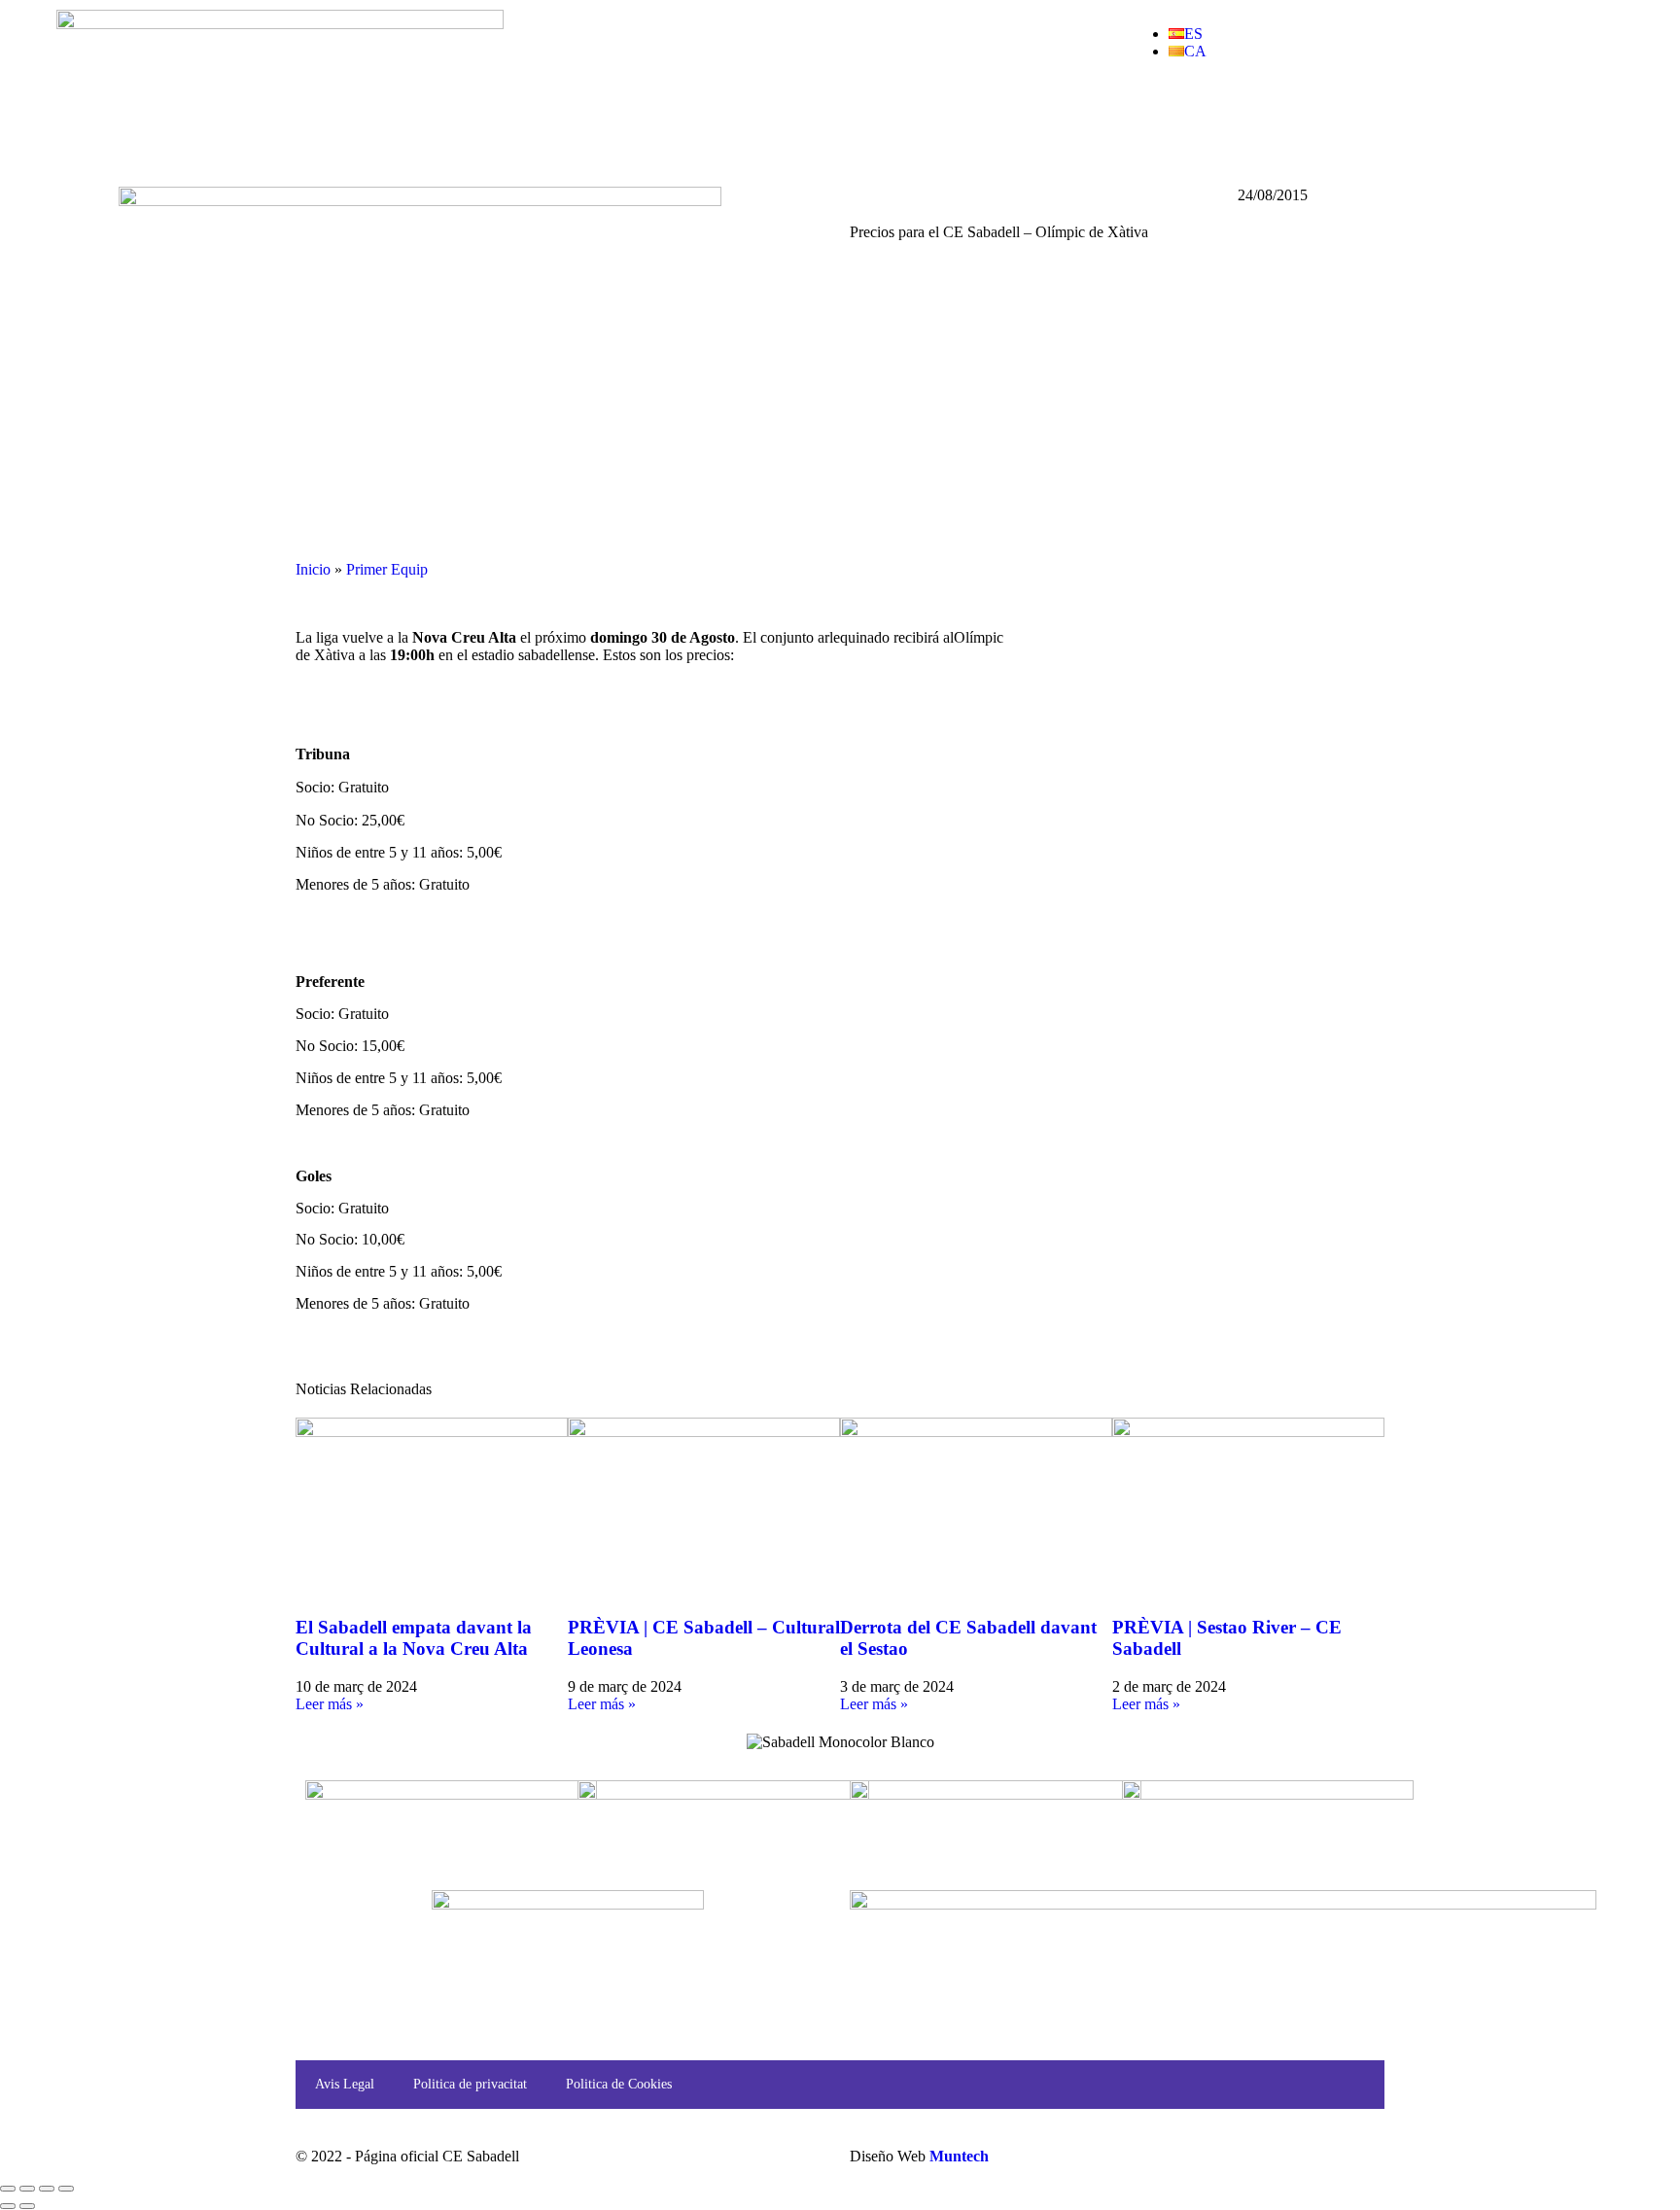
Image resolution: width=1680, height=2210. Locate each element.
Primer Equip (387, 569)
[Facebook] (1154, 120)
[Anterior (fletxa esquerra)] (8, 2206)
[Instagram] (1312, 120)
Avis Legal (345, 2084)
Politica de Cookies (619, 2084)
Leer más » (330, 1704)
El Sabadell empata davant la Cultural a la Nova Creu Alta (414, 1638)
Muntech (959, 2156)
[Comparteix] (47, 2189)
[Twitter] (1207, 120)
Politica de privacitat (470, 2084)
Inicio (313, 569)
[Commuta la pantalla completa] (27, 2189)
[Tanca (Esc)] (66, 2189)
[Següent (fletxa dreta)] (27, 2206)
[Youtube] (1259, 120)
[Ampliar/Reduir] (8, 2189)
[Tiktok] (1364, 120)
